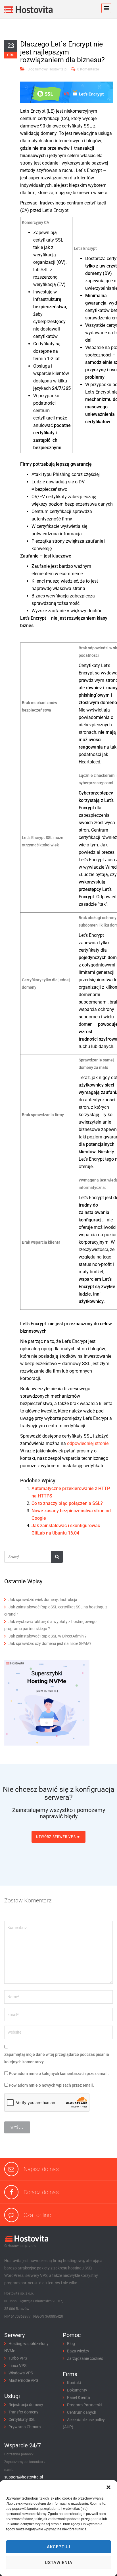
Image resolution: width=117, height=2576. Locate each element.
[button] (108, 2487)
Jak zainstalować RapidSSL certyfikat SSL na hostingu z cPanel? (56, 1611)
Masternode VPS (23, 2380)
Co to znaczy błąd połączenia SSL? (67, 1503)
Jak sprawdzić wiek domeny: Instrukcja (43, 1600)
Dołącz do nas (41, 2192)
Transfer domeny (23, 2412)
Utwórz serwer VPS (57, 1837)
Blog (71, 2344)
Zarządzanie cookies (85, 2358)
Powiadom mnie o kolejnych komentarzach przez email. (59, 2074)
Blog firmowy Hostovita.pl (47, 69)
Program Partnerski (84, 2405)
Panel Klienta (79, 2397)
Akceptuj (58, 2547)
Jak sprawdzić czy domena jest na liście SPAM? (50, 1643)
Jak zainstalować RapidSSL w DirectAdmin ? (48, 1636)
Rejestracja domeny (26, 2405)
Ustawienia (59, 2563)
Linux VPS (17, 2366)
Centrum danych (82, 2412)
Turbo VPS (18, 2358)
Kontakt (74, 2383)
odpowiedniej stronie (88, 1443)
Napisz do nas (41, 2169)
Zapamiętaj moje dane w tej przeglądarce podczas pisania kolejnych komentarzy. (57, 2058)
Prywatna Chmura (25, 2427)
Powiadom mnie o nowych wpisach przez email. (51, 2085)
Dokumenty (77, 2390)
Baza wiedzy (78, 2351)
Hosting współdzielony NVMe (26, 2347)
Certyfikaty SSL (22, 2419)
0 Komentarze (88, 69)
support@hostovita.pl (24, 2477)
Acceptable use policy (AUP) (84, 2423)
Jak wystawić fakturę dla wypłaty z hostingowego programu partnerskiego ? (50, 1625)
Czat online (37, 2215)
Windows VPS (21, 2373)
